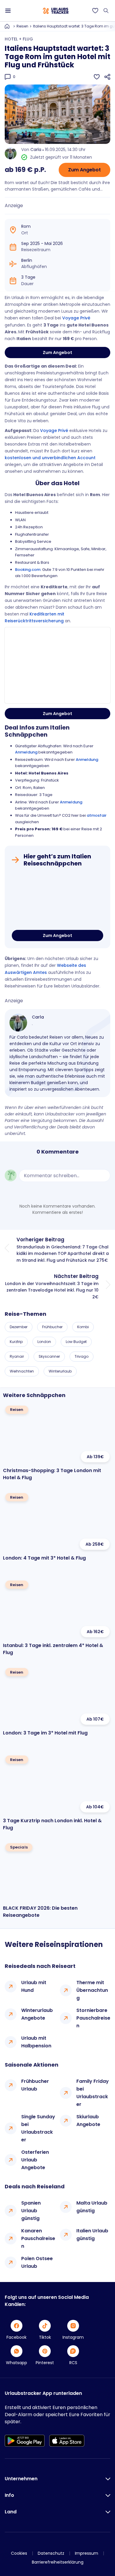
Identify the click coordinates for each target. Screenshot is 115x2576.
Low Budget (76, 1342)
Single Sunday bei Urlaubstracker (38, 2128)
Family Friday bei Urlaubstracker (93, 2093)
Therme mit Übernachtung (92, 1990)
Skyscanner (49, 1356)
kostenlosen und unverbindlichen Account (50, 458)
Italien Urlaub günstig (92, 2235)
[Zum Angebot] (57, 900)
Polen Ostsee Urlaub (37, 2262)
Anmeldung (26, 752)
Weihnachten (22, 1371)
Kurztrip (16, 1342)
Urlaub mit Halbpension (36, 2042)
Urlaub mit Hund (34, 1986)
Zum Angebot (84, 170)
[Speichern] (97, 77)
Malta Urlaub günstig (92, 2207)
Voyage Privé (76, 318)
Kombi (83, 1327)
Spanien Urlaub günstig (31, 2211)
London (44, 1342)
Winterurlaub (60, 1371)
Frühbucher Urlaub (35, 2085)
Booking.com (28, 570)
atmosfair (97, 815)
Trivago (82, 1356)
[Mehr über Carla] (18, 1023)
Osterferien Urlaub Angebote (35, 2160)
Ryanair (17, 1356)
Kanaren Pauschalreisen (38, 2238)
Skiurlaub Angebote (88, 2121)
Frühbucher (52, 1327)
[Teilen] (107, 77)
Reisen (22, 26)
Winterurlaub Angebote (37, 2014)
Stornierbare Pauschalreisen (93, 2018)
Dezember (19, 1327)
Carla (36, 150)
